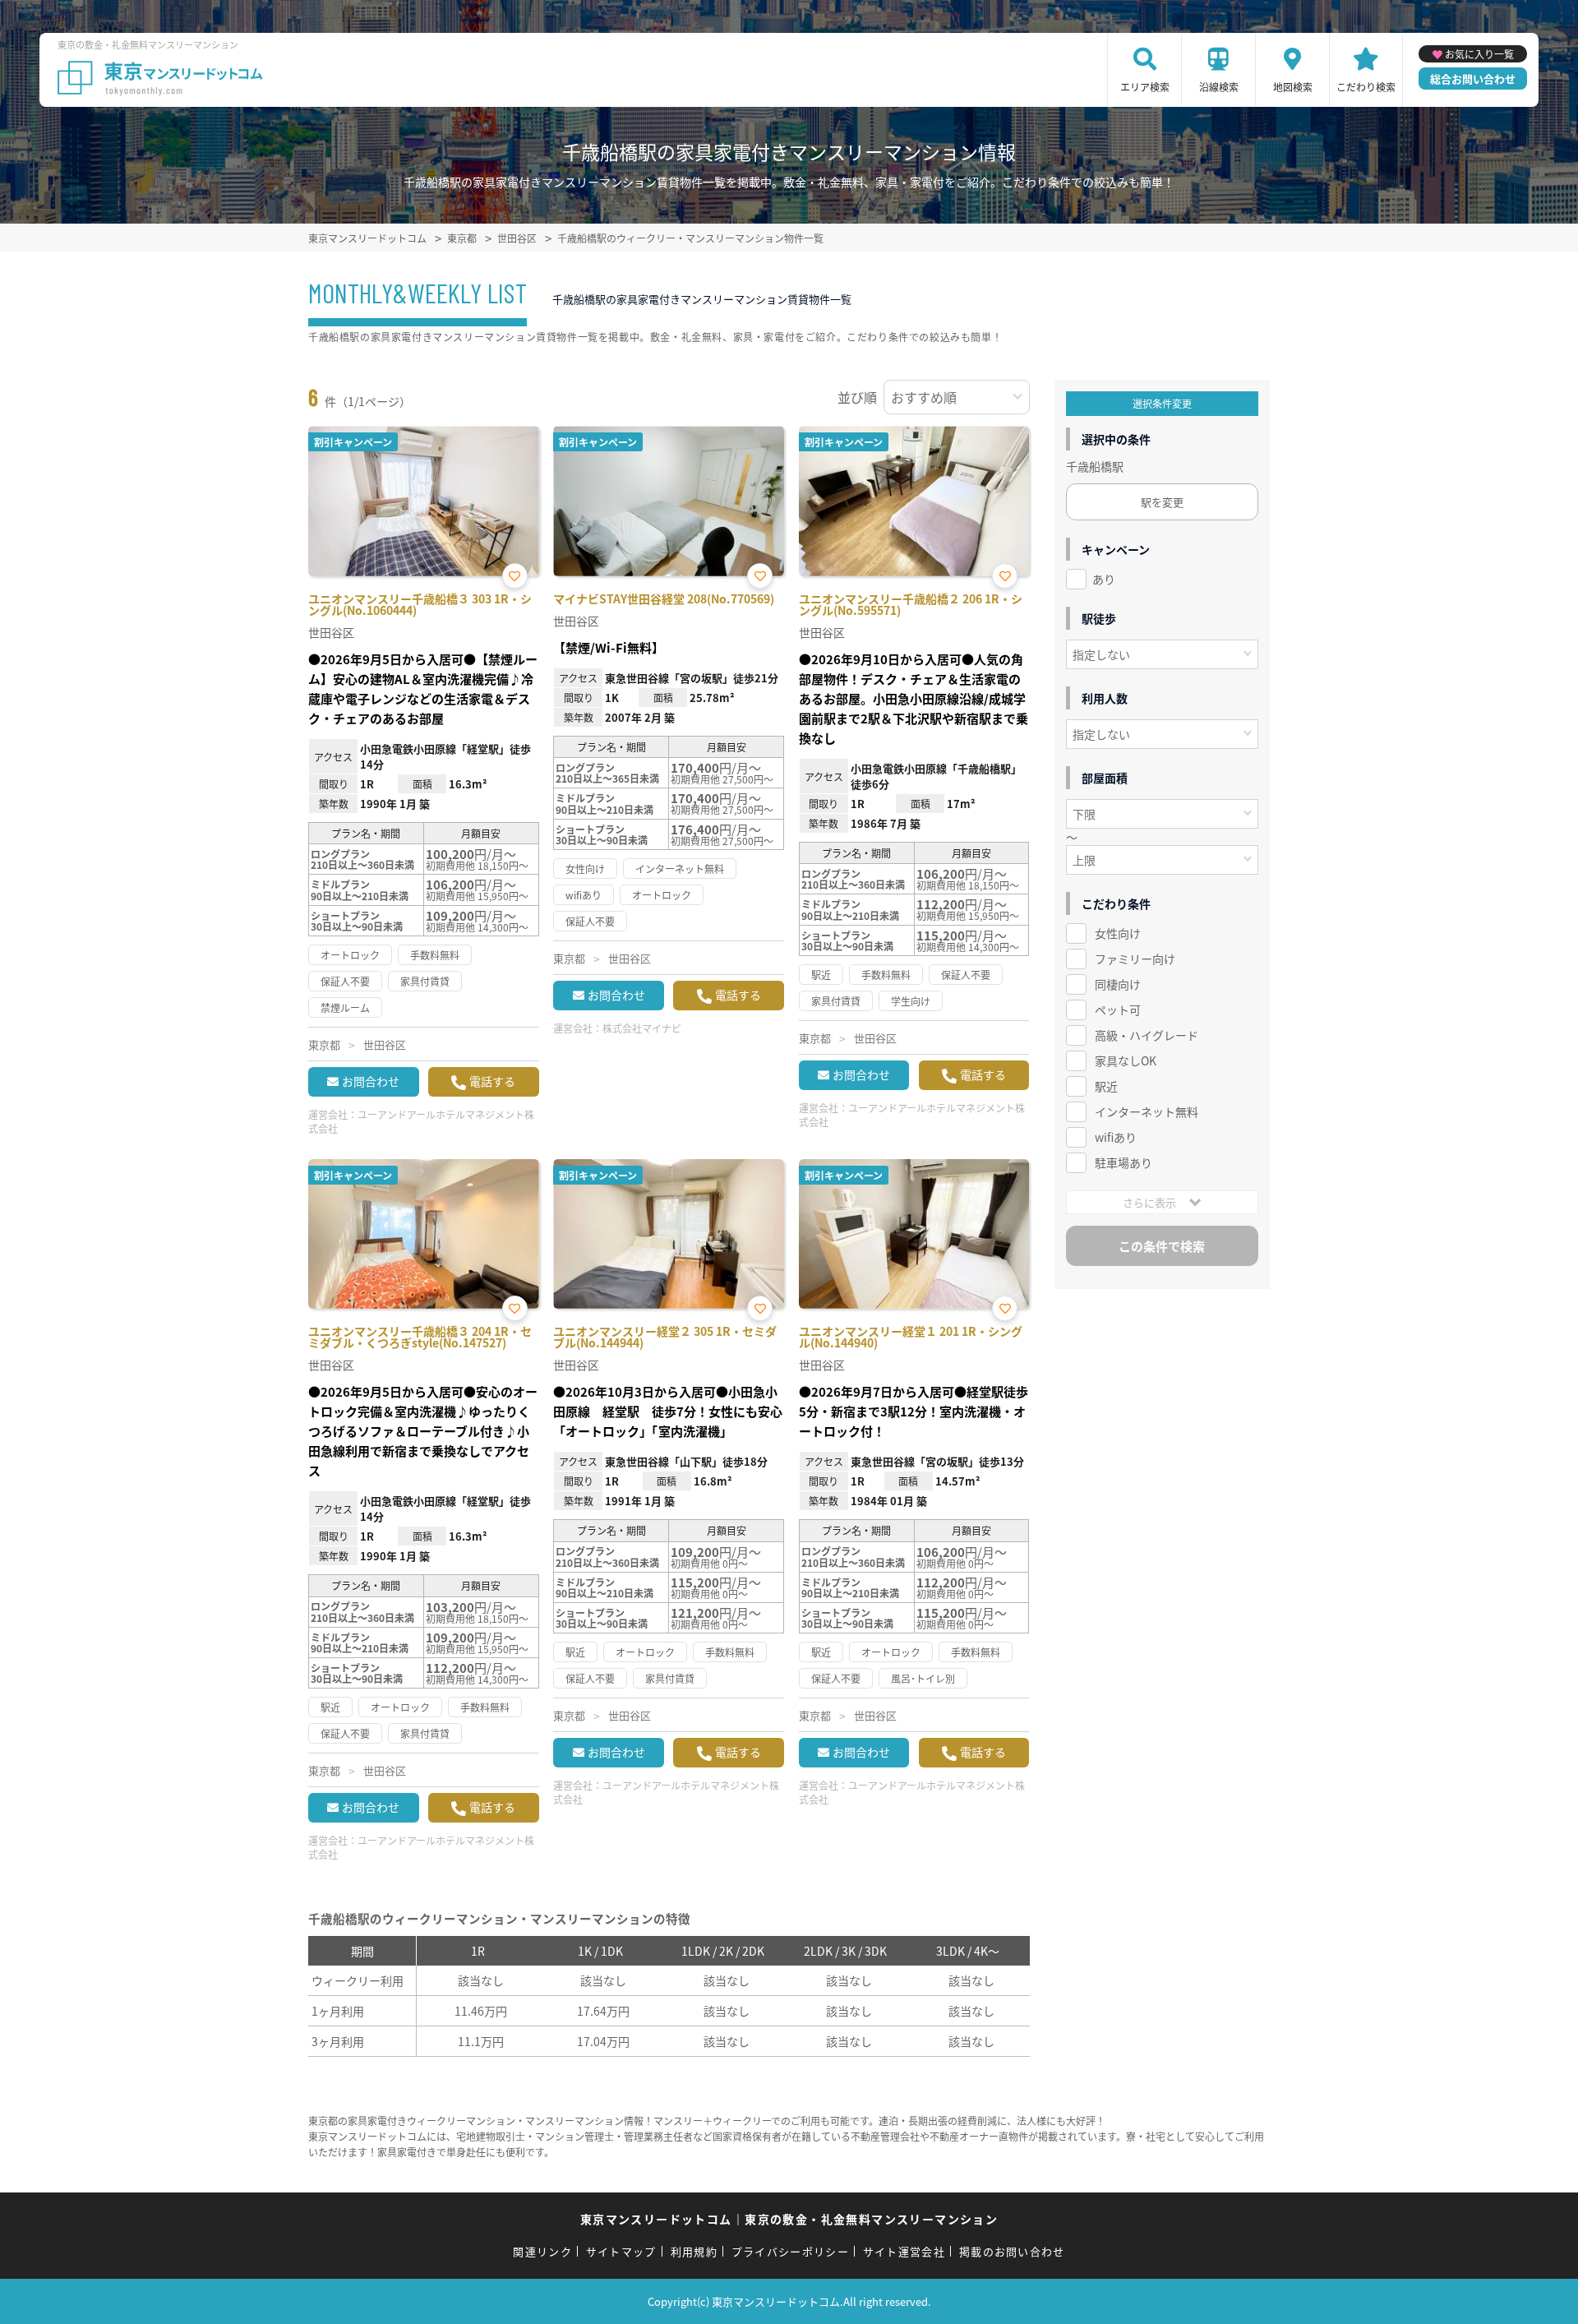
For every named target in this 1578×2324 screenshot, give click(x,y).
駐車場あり (1124, 1162)
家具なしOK (1126, 1060)
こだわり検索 (1366, 87)
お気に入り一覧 (1479, 54)
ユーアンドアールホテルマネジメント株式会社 (421, 1121)
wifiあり (1116, 1137)
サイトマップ (621, 2251)
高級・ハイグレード (1147, 1035)
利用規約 (694, 2251)
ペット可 (1118, 1010)
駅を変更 (1162, 502)
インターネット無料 (1147, 1111)
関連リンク (542, 2251)
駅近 (1106, 1086)
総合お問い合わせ (1473, 79)
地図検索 (1293, 87)
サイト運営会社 (904, 2251)
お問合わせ (371, 1081)
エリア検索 (1145, 87)
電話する (492, 1081)
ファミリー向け (1135, 959)
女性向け (1118, 933)
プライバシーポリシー (790, 2251)
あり (1104, 579)
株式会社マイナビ (642, 1028)
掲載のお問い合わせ (1012, 2251)
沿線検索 (1219, 87)
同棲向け (1118, 984)
